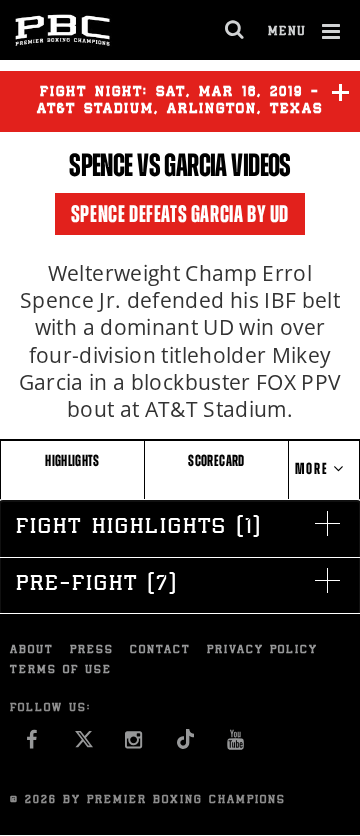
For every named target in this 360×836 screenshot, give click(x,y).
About (32, 650)
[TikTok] (185, 745)
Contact (160, 650)
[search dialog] (235, 30)
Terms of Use (61, 670)
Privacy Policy (262, 650)
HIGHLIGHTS (72, 460)
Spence (101, 165)
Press (92, 650)
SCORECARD (216, 460)
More (314, 468)
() (138, 528)
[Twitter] (83, 745)
